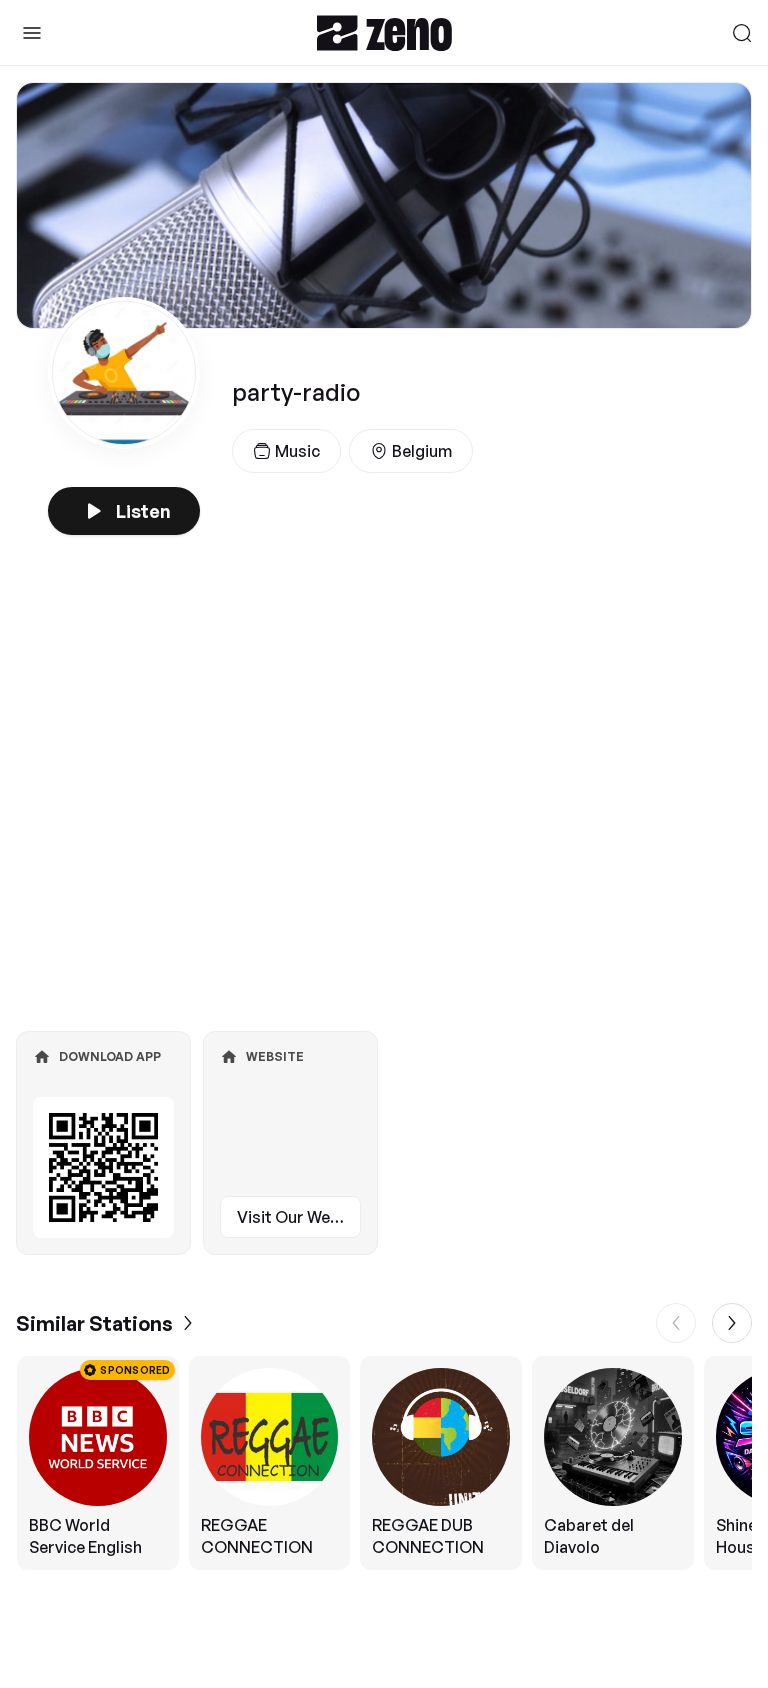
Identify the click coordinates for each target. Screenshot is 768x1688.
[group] (384, 1463)
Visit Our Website (299, 1217)
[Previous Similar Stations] (676, 1323)
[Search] (742, 33)
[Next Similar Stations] (732, 1323)
